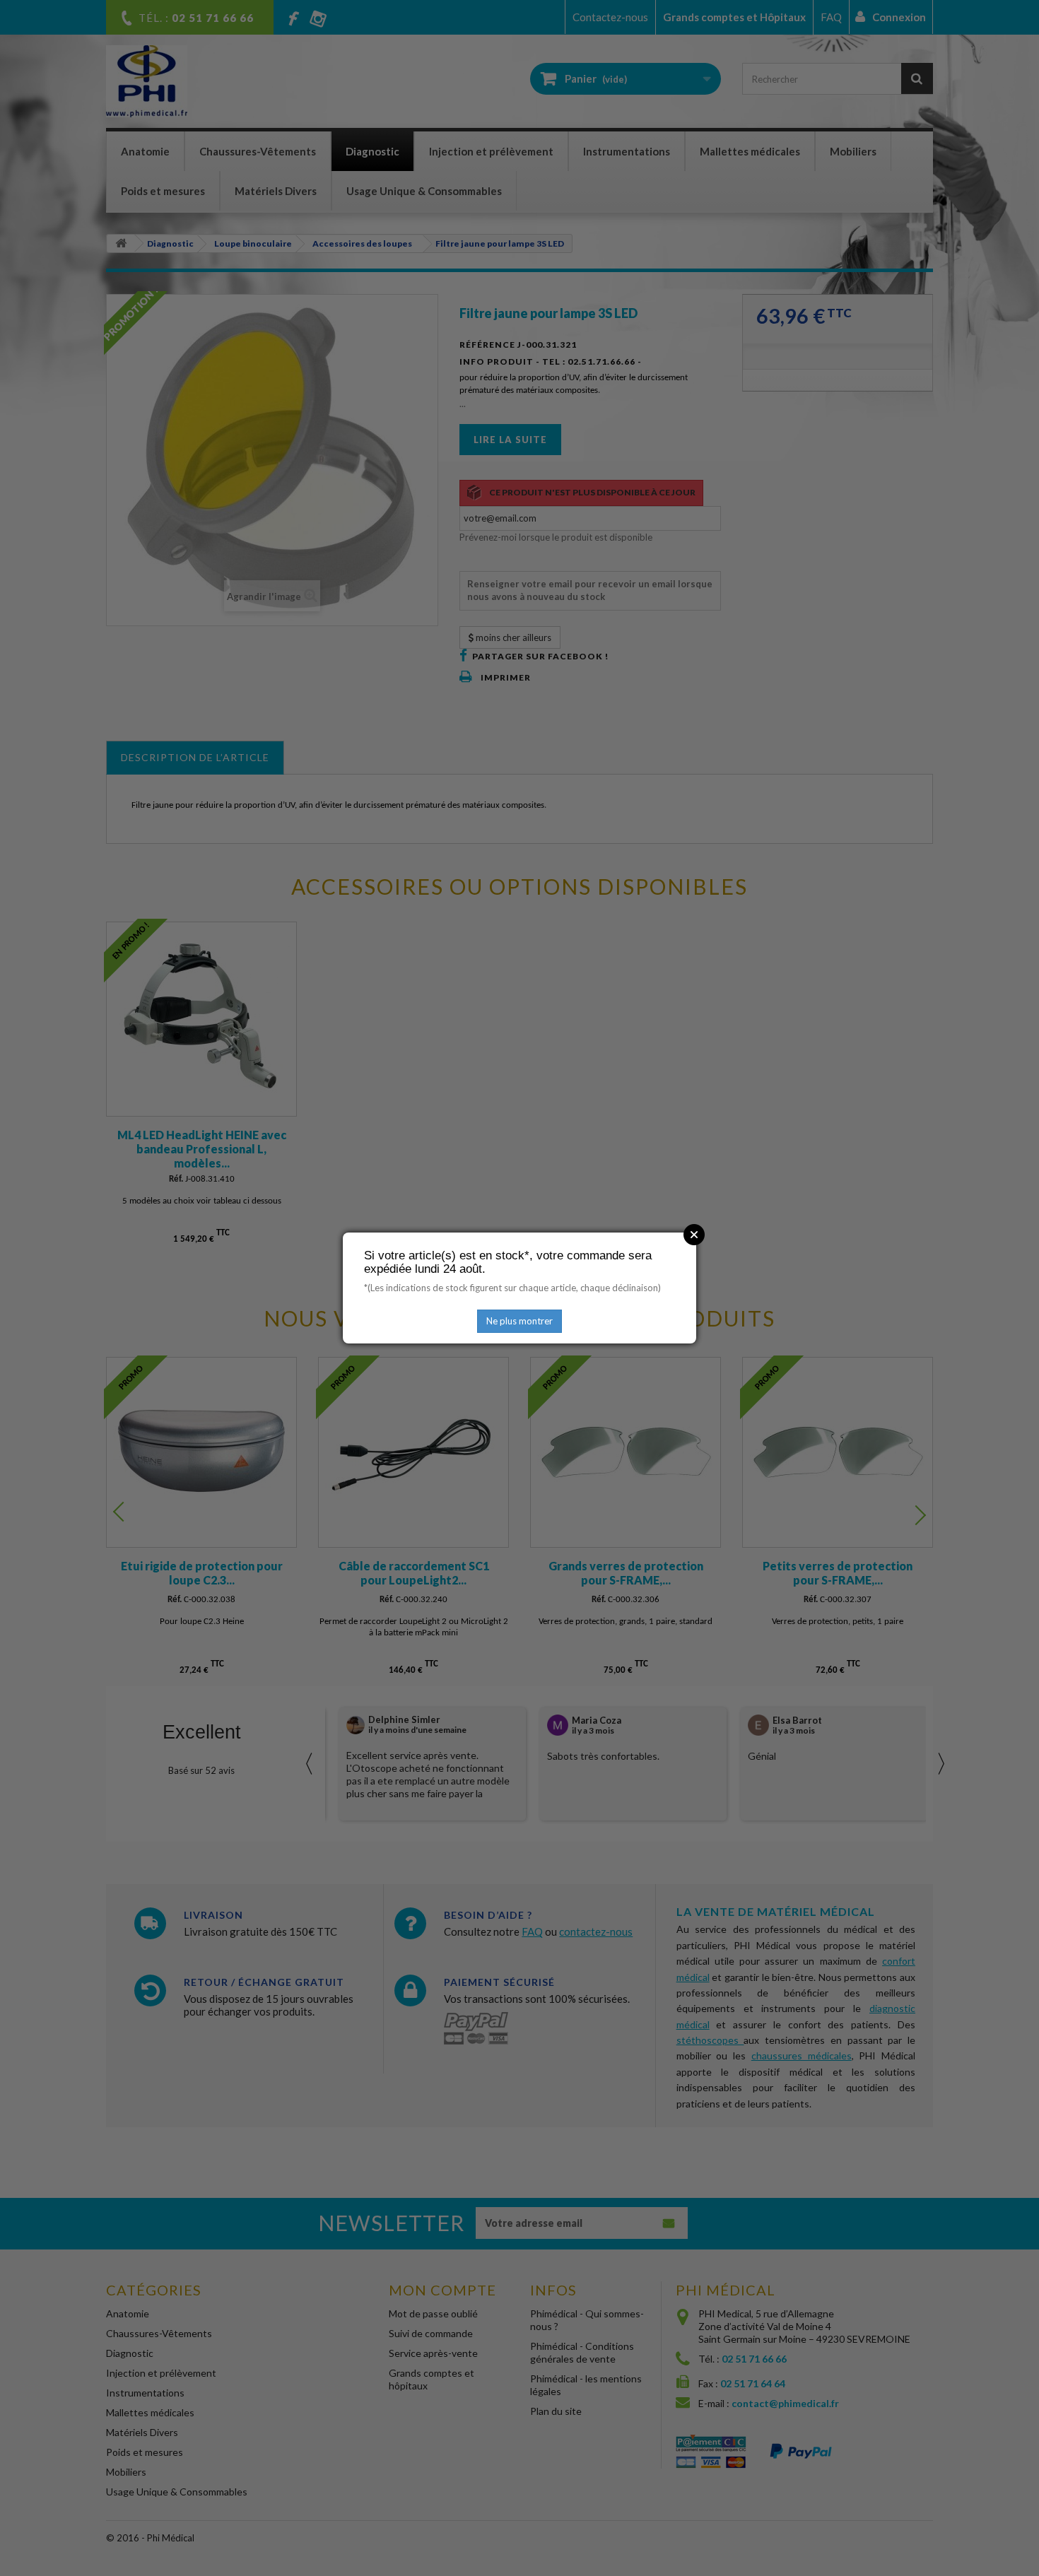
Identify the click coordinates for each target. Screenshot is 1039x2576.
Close (694, 1235)
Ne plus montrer (519, 1321)
